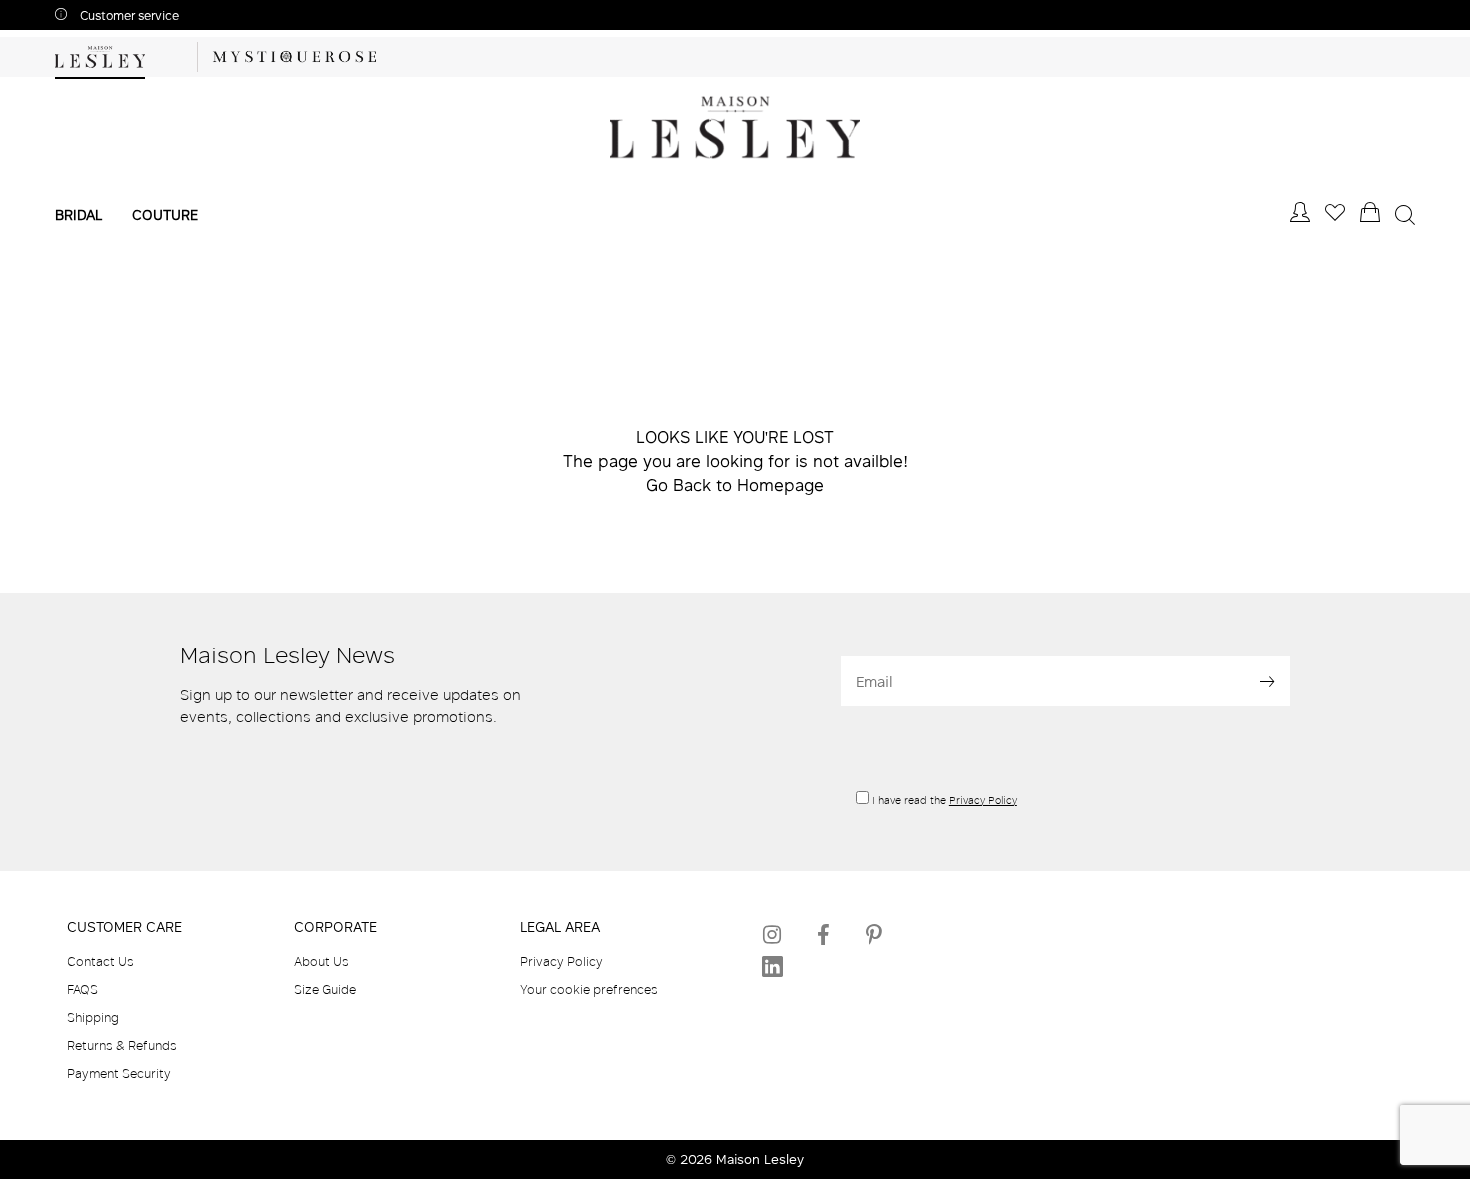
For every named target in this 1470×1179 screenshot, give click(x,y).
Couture (165, 214)
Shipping (93, 1017)
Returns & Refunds (122, 1045)
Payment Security (119, 1073)
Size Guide (325, 989)
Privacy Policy (983, 800)
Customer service (128, 15)
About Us (321, 961)
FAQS (82, 989)
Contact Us (100, 961)
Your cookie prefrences (589, 989)
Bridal (78, 214)
